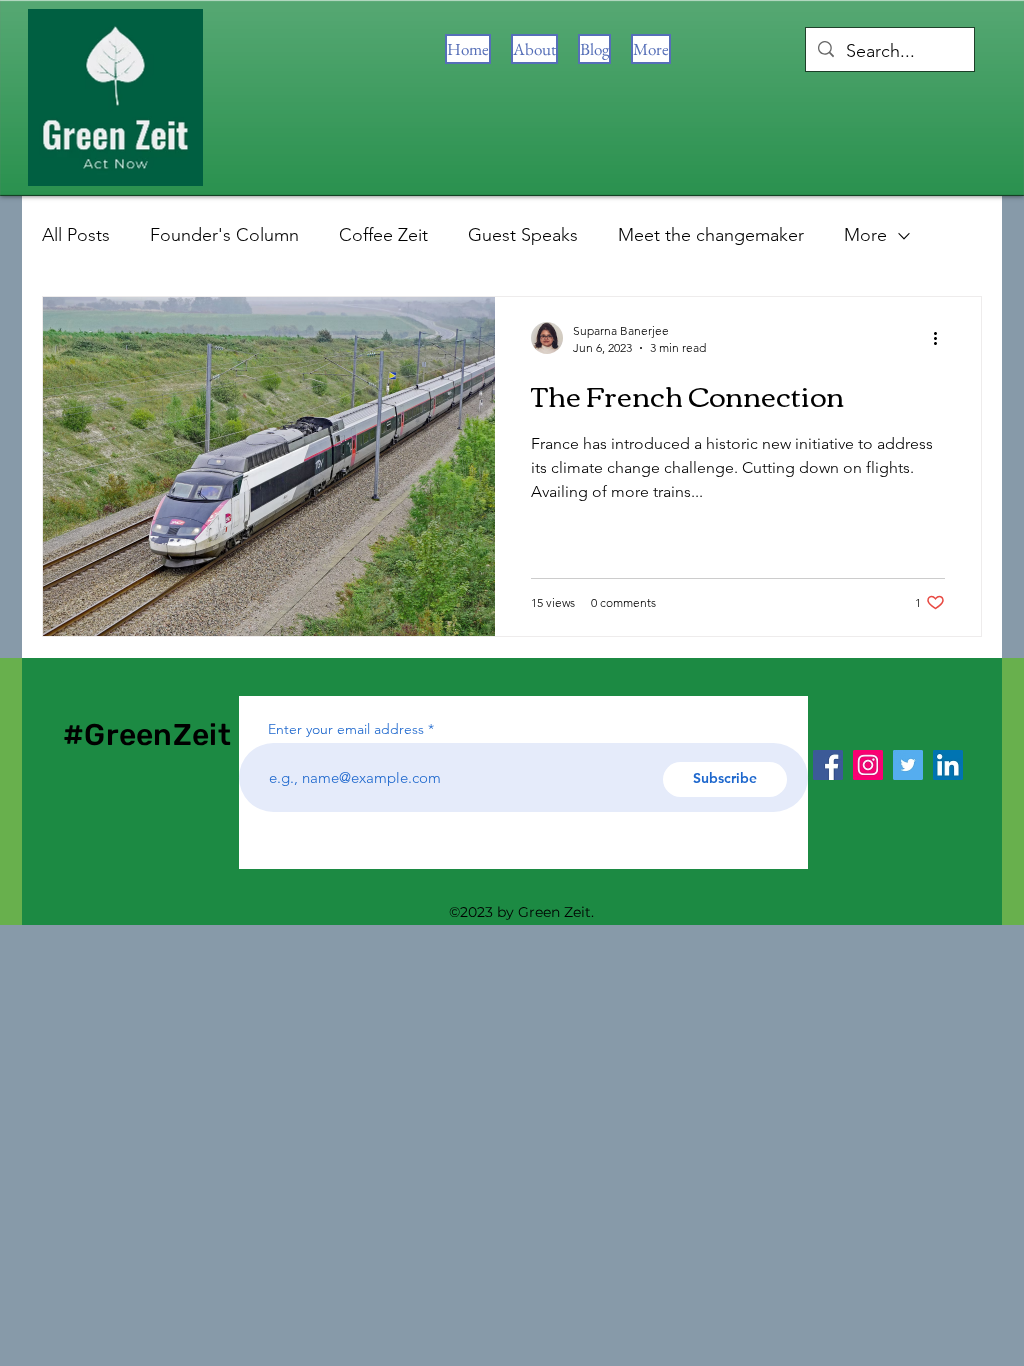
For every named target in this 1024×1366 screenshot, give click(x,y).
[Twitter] (908, 765)
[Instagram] (868, 765)
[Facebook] (828, 765)
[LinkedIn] (948, 765)
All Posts (76, 235)
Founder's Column (224, 235)
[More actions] (942, 338)
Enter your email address (346, 729)
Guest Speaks (523, 235)
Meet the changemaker (711, 235)
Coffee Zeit (383, 235)
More (865, 235)
